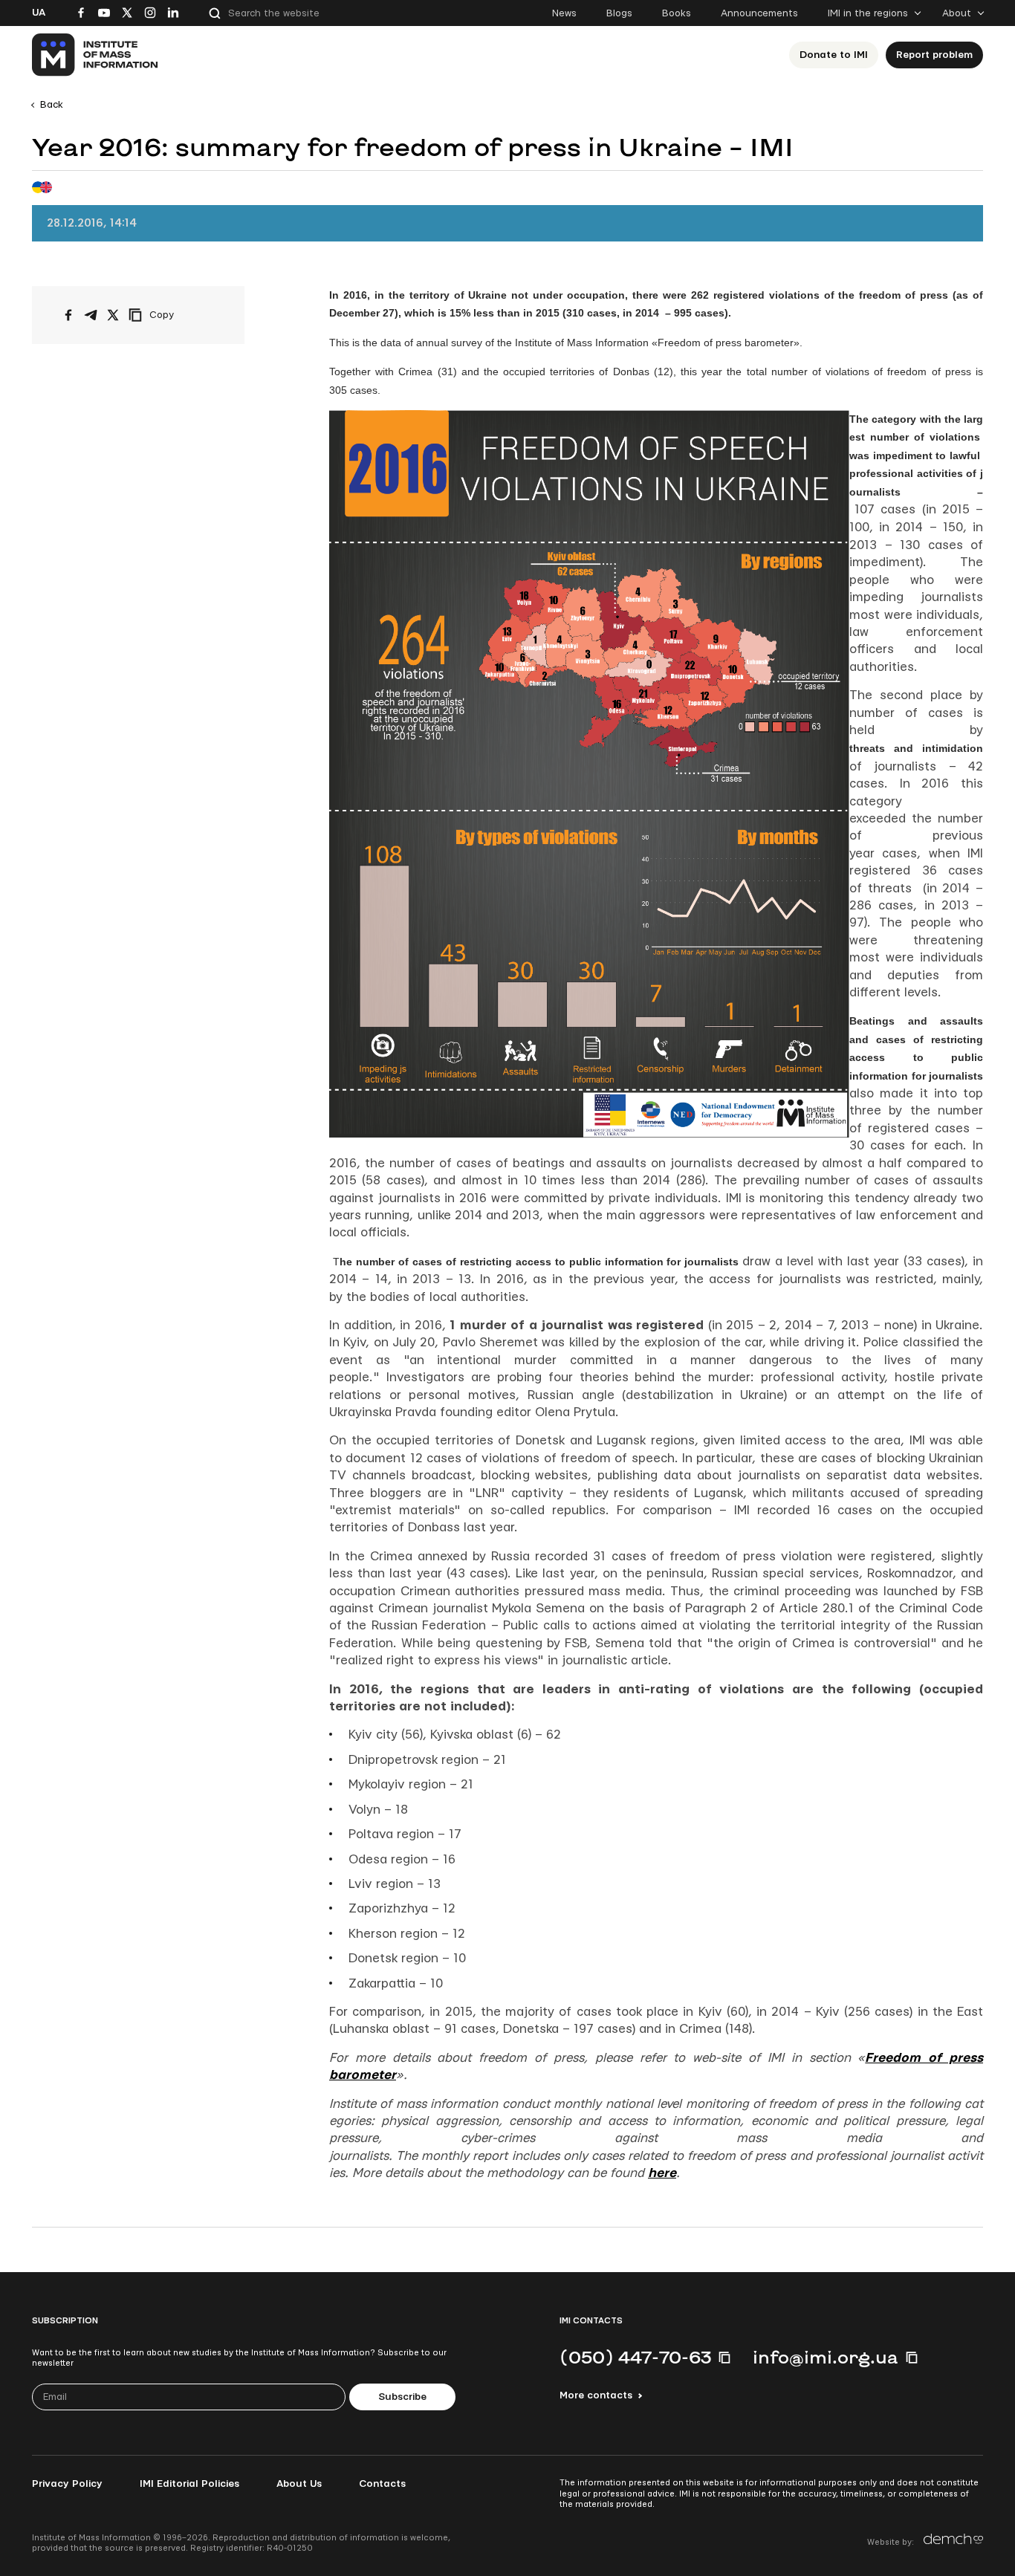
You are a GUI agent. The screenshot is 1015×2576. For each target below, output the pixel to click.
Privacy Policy (67, 2484)
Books (677, 13)
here (662, 2173)
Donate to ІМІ (834, 55)
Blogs (619, 13)
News (564, 13)
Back (52, 105)
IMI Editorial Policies (189, 2484)
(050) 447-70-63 (635, 2357)
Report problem (934, 55)
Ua (39, 13)
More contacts (596, 2395)
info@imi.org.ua (826, 2357)
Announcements (759, 13)
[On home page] (95, 55)
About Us (299, 2484)
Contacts (382, 2484)
